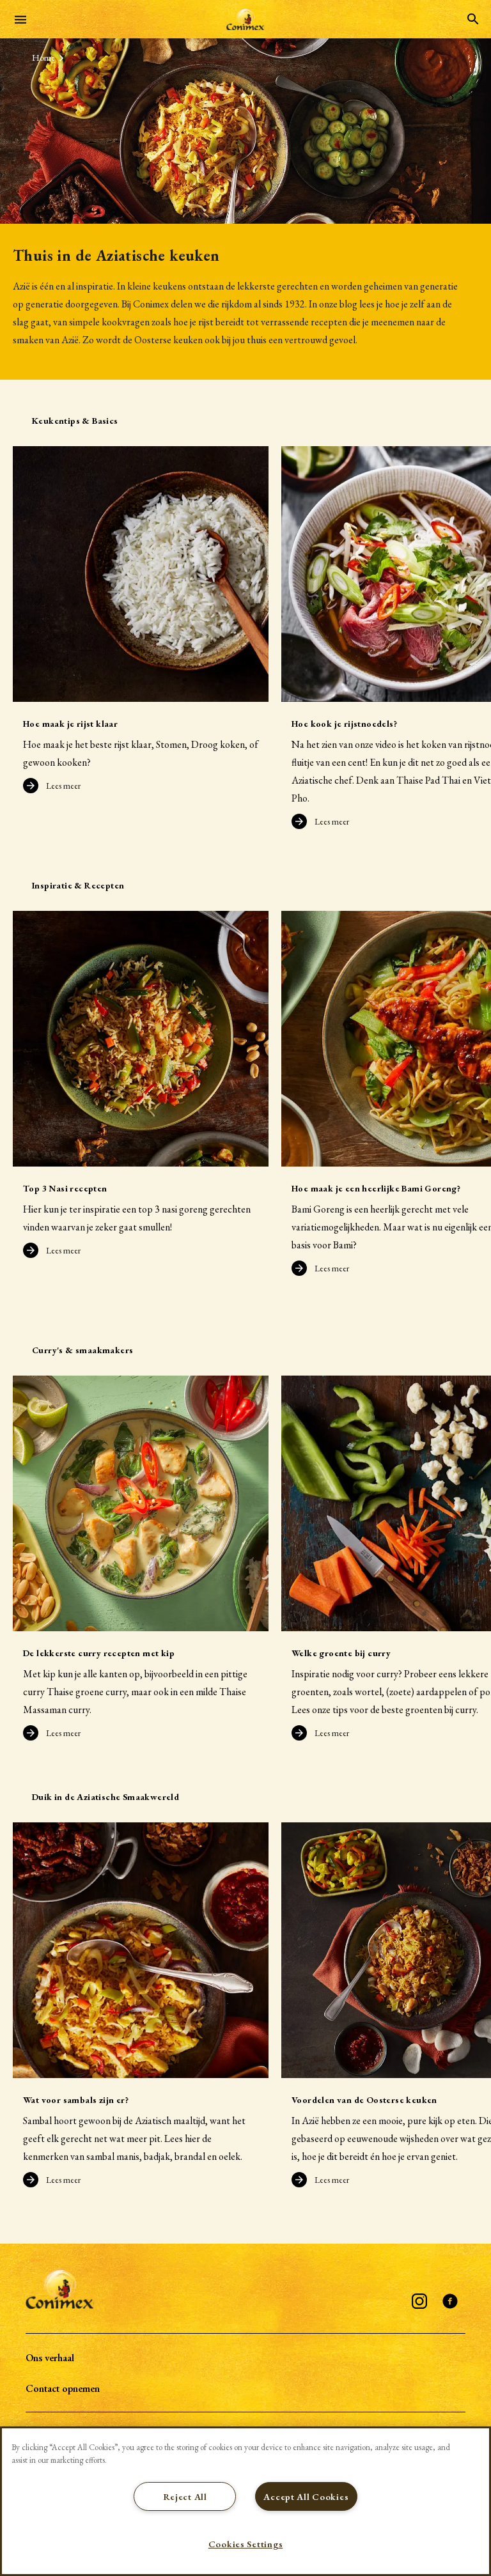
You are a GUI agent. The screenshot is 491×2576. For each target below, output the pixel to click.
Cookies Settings (246, 2544)
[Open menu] (20, 19)
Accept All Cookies (306, 2496)
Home (43, 58)
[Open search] (473, 19)
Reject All (185, 2496)
